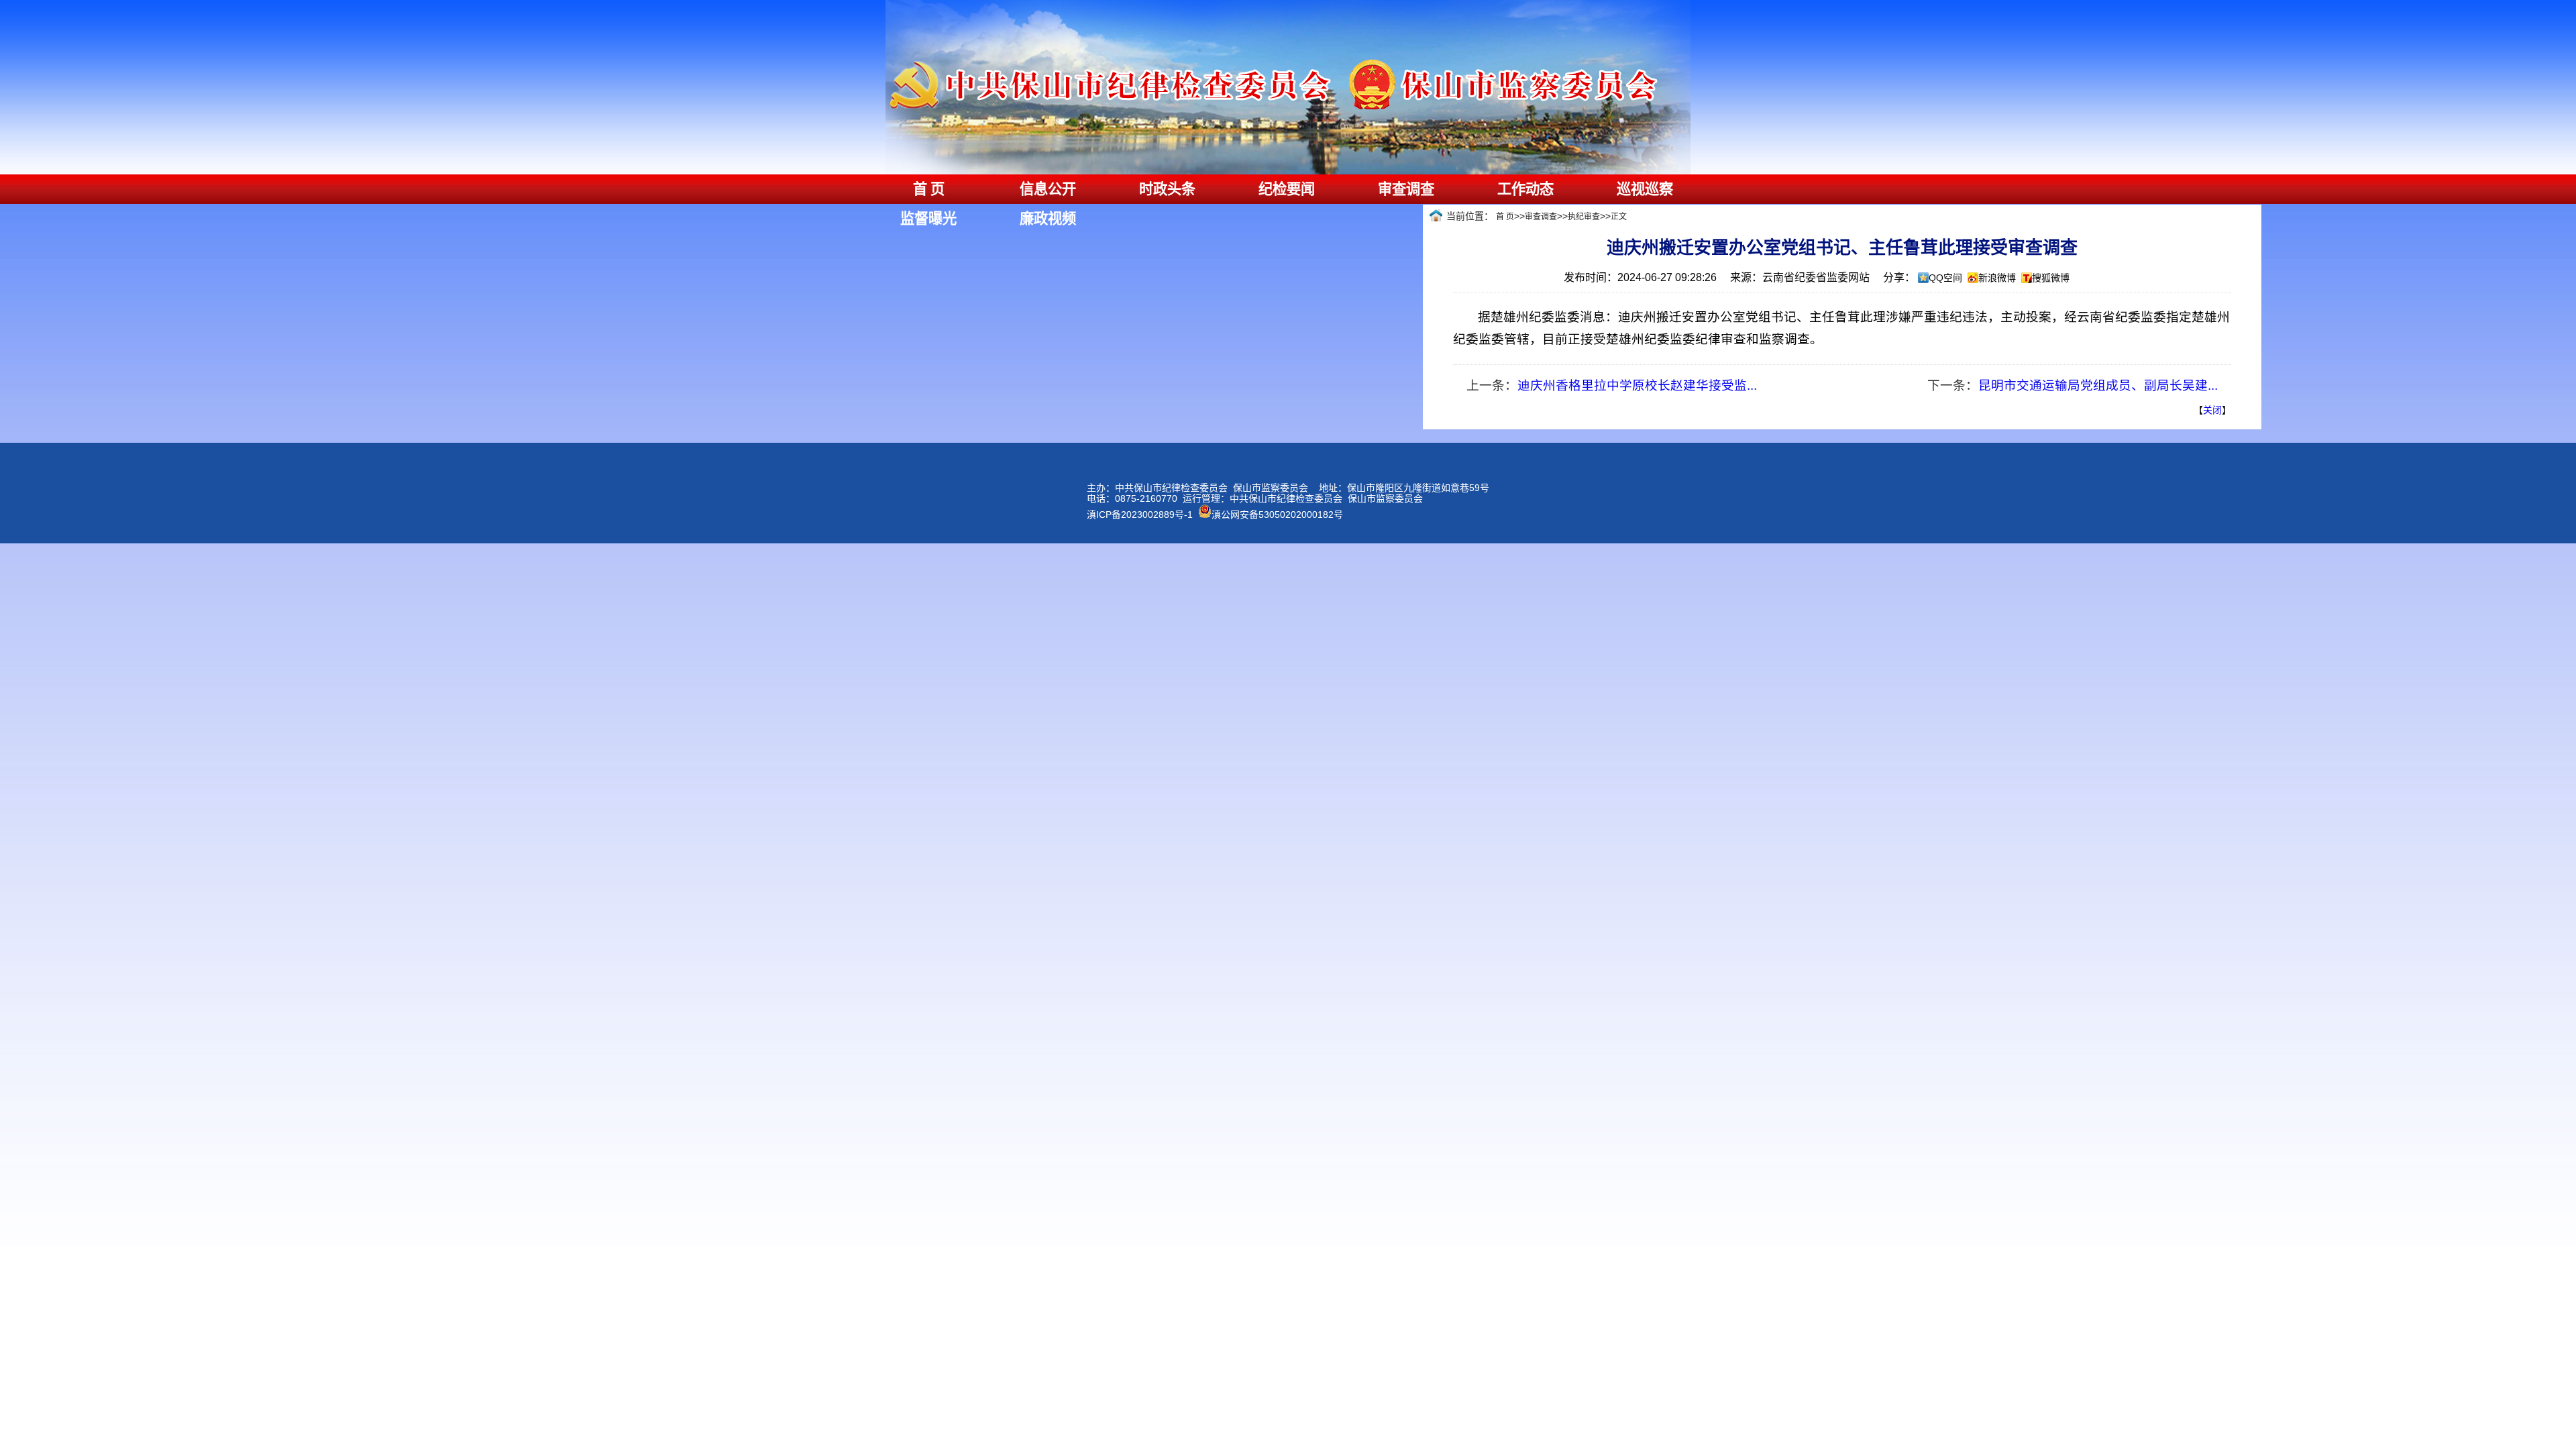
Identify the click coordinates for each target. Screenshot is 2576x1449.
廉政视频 (1048, 219)
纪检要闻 (1287, 189)
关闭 (2212, 410)
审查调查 (1406, 189)
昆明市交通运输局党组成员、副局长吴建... (2098, 385)
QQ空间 (1945, 278)
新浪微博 (1997, 278)
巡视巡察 (1645, 189)
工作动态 (1525, 189)
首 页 (929, 189)
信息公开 (1048, 189)
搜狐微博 (2051, 278)
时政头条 (1167, 189)
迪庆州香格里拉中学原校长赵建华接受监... (1637, 385)
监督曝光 (928, 219)
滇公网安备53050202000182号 (1277, 515)
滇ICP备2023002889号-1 (1140, 515)
